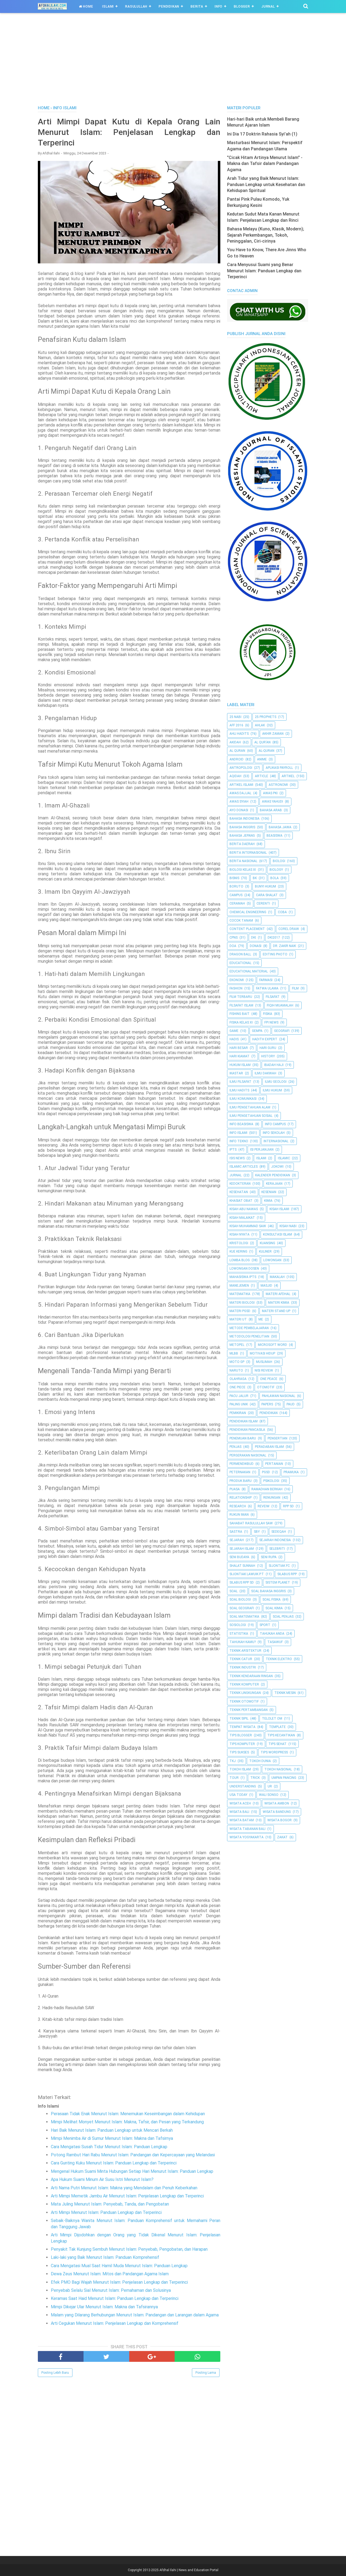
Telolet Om (272, 1719)
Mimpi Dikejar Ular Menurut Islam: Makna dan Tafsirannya (104, 2307)
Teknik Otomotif (244, 1701)
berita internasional (248, 853)
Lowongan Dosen (244, 1269)
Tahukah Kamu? (243, 1642)
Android (237, 759)
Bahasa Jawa (280, 827)
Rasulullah (136, 6)
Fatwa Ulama (267, 988)
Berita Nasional (243, 861)
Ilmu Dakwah (265, 1073)
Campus (236, 895)
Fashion (236, 988)
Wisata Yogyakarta (247, 1837)
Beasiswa (275, 836)
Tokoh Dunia (260, 1761)
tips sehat (277, 1744)
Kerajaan (274, 1184)
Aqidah (235, 776)
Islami (108, 6)
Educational (240, 963)
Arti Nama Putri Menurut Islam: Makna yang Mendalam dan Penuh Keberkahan (124, 2188)
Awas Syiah (239, 802)
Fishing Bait (239, 1014)
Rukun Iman (239, 1515)
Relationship (241, 1498)
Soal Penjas (283, 1617)
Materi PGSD (240, 1311)
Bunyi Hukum (265, 886)
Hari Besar (239, 1048)
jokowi (277, 1167)
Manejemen (239, 1286)
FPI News (271, 1022)
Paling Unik (239, 1404)
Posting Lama (206, 2373)
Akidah (235, 742)
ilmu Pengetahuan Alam (250, 1107)
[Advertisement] (173, 65)
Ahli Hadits (239, 734)
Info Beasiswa (241, 1124)
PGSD (266, 1472)
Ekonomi (237, 980)
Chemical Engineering (248, 912)
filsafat (273, 997)
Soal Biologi (240, 1600)
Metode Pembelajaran (249, 1328)
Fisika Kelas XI (241, 1022)
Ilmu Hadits (239, 1090)
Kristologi (239, 1243)
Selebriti (277, 1549)
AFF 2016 (236, 725)
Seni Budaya (239, 1557)
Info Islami (238, 1133)
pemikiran (238, 1413)
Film (295, 988)
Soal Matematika (244, 1617)
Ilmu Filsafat (240, 1082)
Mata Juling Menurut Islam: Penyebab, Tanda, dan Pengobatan (110, 2204)
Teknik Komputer (244, 1684)
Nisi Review (264, 1370)
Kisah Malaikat (242, 1218)
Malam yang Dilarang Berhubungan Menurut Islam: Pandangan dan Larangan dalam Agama (135, 2315)
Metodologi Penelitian (249, 1336)
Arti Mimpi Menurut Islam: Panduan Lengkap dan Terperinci (106, 2212)
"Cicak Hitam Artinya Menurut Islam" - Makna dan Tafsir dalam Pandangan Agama (265, 164)
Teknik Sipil (239, 1719)
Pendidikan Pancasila (247, 1430)
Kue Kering (238, 1251)
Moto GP (237, 1362)
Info (219, 6)
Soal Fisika (272, 1600)
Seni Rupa (269, 1557)
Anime (262, 759)
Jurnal (268, 6)
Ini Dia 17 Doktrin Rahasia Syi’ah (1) (262, 134)
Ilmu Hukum (272, 1090)
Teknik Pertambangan (249, 1710)
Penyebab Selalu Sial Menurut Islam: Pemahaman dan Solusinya (111, 2290)
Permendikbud (242, 1464)
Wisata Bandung (277, 1812)
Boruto (236, 886)
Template (277, 1727)
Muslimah (264, 1362)
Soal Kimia (274, 1608)
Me (261, 1319)
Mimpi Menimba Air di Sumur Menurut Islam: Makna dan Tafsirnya (112, 2138)
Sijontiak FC (279, 1566)
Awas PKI (270, 793)
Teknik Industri (243, 1667)
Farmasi (266, 980)
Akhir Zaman (273, 734)
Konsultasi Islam (277, 1234)
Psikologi (271, 1481)
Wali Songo (269, 1795)
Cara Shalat (267, 895)
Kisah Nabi (288, 1226)
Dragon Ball (240, 954)
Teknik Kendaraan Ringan (251, 1676)
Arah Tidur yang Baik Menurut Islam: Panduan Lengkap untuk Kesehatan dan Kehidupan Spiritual (266, 184)
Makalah (277, 1277)
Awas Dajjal (240, 793)
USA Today (238, 1795)
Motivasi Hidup (262, 1353)
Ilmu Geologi (276, 1082)
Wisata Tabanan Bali (247, 1829)
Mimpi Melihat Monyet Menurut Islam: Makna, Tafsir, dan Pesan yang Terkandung (127, 2122)
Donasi (256, 946)
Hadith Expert (265, 1039)
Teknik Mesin (285, 1693)
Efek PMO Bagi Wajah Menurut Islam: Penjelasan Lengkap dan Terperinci (119, 2282)
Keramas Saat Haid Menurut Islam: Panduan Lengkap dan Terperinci (115, 2298)
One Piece (237, 1387)
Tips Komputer (242, 1744)
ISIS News (237, 1158)
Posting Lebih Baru (55, 2373)
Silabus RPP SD (242, 1582)
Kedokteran (240, 1184)
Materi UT (238, 1319)
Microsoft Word (272, 1345)
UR (270, 1786)
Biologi (279, 861)
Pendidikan (169, 6)
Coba (282, 912)
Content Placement (247, 929)
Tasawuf (275, 1642)
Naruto (236, 1370)
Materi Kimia (279, 1303)
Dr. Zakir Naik (285, 946)
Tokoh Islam (240, 1769)
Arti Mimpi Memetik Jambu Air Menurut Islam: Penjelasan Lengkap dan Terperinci (127, 2196)
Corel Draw (289, 929)
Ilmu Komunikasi (243, 1099)
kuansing (267, 1243)
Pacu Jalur (239, 1396)
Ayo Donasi (239, 810)
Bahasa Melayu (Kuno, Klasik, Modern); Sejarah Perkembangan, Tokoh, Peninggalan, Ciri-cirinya (266, 235)
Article (262, 776)
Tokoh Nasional (278, 1769)
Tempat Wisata (242, 1727)
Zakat (282, 1837)
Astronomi (278, 785)
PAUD (291, 1404)
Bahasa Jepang (242, 836)
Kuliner (265, 1251)
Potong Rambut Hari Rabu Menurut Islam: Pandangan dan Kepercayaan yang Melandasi (133, 2155)
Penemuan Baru (243, 1438)
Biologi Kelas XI (243, 870)
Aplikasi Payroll (279, 768)
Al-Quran (267, 751)
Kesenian (269, 1192)
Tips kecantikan (281, 1735)
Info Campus (275, 1124)
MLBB (234, 1353)
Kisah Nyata (239, 1234)
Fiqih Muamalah (280, 1005)
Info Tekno (239, 1141)
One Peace (269, 1379)
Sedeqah (279, 1532)
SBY (257, 1532)
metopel (237, 1345)
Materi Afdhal (278, 1294)
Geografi (282, 1031)
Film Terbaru (241, 997)
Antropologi (241, 768)
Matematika (240, 1294)
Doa (233, 946)
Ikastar (236, 1073)
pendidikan (269, 1413)
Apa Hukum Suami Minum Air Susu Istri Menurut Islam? (102, 2179)
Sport (265, 1625)
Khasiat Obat (241, 1201)
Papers (267, 1404)
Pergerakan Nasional (248, 1455)
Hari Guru (268, 1048)
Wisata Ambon (277, 1803)
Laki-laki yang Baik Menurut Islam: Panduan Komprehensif (105, 2257)
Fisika (268, 1014)
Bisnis (234, 878)
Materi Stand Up (276, 1311)
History (268, 1056)
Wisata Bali (239, 1812)
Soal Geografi (242, 1608)
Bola (275, 878)
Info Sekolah (274, 1133)
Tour (234, 1778)
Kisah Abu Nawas (244, 1209)
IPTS (233, 1150)
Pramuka (291, 1472)
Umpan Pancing (284, 1778)
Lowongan (272, 1260)
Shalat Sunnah (242, 1566)
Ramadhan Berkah (267, 1489)
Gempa (257, 1031)
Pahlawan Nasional (279, 1396)
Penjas (235, 1447)
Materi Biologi (242, 1303)
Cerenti (263, 903)
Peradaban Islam (269, 1447)
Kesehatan (239, 1192)
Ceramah (237, 903)
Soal (234, 1591)
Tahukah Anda (272, 1634)
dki (254, 938)
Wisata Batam (242, 1820)
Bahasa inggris (242, 827)
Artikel (288, 776)
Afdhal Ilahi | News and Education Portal (189, 2570)
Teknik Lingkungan (245, 1693)
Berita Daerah (242, 844)
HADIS (234, 1039)
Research (238, 1506)
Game (234, 1031)
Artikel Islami (241, 785)
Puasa (235, 1489)
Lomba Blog (240, 1260)
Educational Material (249, 971)
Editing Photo (275, 954)
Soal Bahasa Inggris (268, 1591)
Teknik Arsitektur (245, 1651)
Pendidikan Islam (244, 1421)
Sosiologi (238, 1625)
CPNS (234, 938)
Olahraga (238, 1379)
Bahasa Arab (271, 810)
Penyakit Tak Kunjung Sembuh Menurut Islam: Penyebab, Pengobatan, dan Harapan (129, 2249)
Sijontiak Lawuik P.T (247, 1574)
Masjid (266, 1286)
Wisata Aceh (240, 1803)
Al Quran (237, 751)
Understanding (243, 1786)
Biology (276, 870)
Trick (255, 1778)
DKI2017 (274, 938)
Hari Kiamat (239, 1056)
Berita (197, 6)
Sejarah (237, 1540)
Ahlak (260, 725)
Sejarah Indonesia (275, 1540)
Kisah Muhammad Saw (248, 1226)
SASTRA (236, 1532)
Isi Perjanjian (262, 1150)
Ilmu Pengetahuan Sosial (251, 1116)
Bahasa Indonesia (244, 819)
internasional (276, 1141)
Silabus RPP (287, 1574)
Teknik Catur (241, 1659)
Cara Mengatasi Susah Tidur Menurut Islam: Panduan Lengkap (109, 2147)
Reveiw (264, 1506)
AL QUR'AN (262, 742)
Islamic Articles (244, 1167)
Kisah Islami (279, 1209)
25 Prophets (266, 717)
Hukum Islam (240, 1065)
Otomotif (266, 1387)
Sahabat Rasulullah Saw (251, 1523)
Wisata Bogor (280, 1820)
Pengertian (277, 1438)
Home (87, 6)
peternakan (240, 1472)
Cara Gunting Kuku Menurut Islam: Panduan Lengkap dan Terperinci (114, 2163)
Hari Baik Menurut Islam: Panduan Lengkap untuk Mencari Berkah (112, 2130)
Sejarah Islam (242, 1549)
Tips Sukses (239, 1752)
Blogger (242, 6)
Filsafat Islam (241, 1005)
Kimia (268, 1201)
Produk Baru (241, 1481)
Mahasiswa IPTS (243, 1277)
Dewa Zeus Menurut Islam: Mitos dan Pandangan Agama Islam (110, 2274)
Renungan (272, 1498)
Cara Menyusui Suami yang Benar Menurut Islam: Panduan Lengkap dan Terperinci (264, 271)
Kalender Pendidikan (273, 1175)
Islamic (284, 1158)
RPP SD (288, 1506)
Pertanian (274, 1464)
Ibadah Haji (274, 1065)
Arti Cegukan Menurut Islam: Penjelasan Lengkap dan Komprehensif (115, 2323)
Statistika (239, 1634)
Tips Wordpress (274, 1752)
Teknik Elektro (279, 1659)
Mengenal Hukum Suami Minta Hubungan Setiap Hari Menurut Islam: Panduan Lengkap (132, 2171)
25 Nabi (235, 717)
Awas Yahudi (272, 802)
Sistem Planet (278, 1582)
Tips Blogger (241, 1735)
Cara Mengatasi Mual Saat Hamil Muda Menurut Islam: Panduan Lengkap (119, 2266)
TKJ (233, 1761)
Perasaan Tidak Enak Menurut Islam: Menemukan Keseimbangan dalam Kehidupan (128, 2114)
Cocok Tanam (241, 921)
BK (255, 878)
